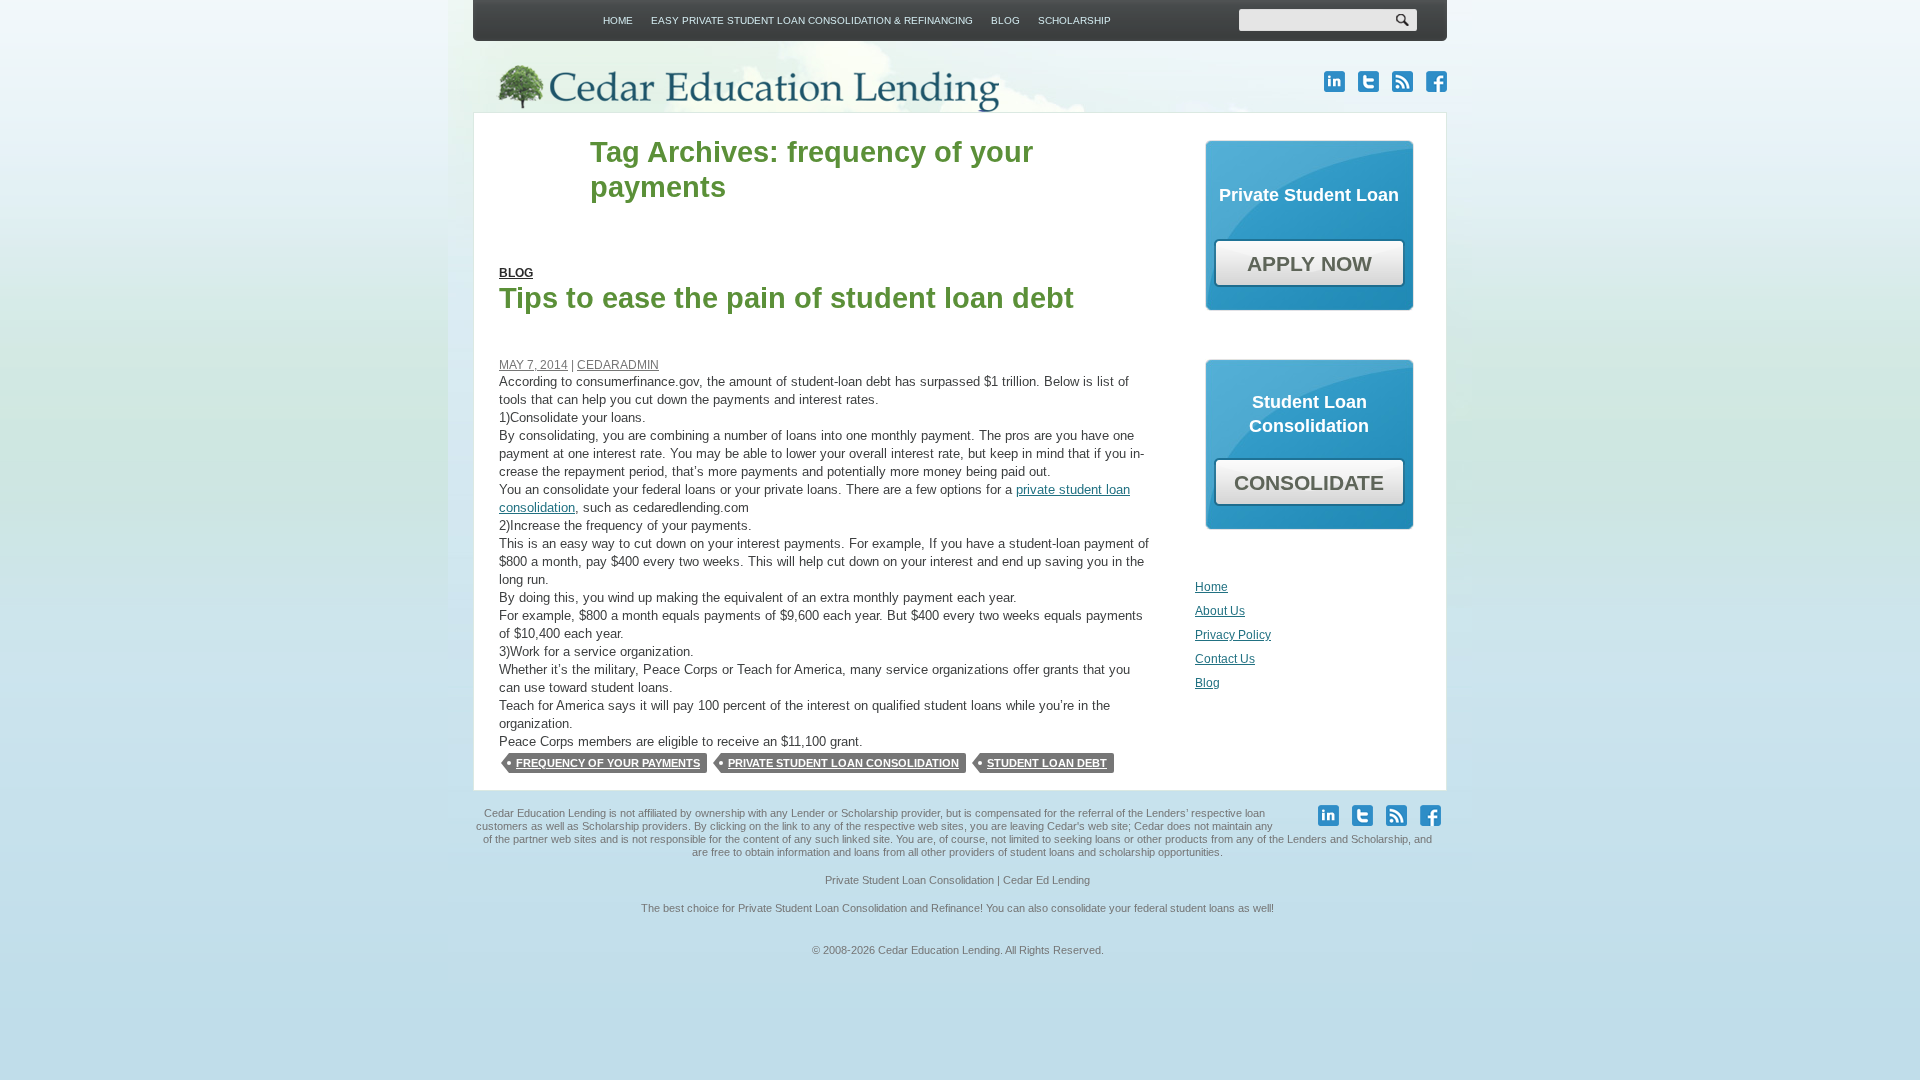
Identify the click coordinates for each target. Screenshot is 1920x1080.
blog (1402, 81)
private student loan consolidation (843, 763)
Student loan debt (1047, 763)
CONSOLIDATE (1309, 482)
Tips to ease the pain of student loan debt (786, 298)
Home (618, 20)
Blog (1005, 20)
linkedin (1334, 81)
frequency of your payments (608, 763)
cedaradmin (618, 365)
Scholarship (1074, 20)
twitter (1368, 81)
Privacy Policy (1233, 635)
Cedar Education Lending (747, 88)
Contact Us (1225, 659)
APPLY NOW (1309, 263)
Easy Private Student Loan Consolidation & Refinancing (812, 20)
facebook (1436, 81)
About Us (1220, 611)
